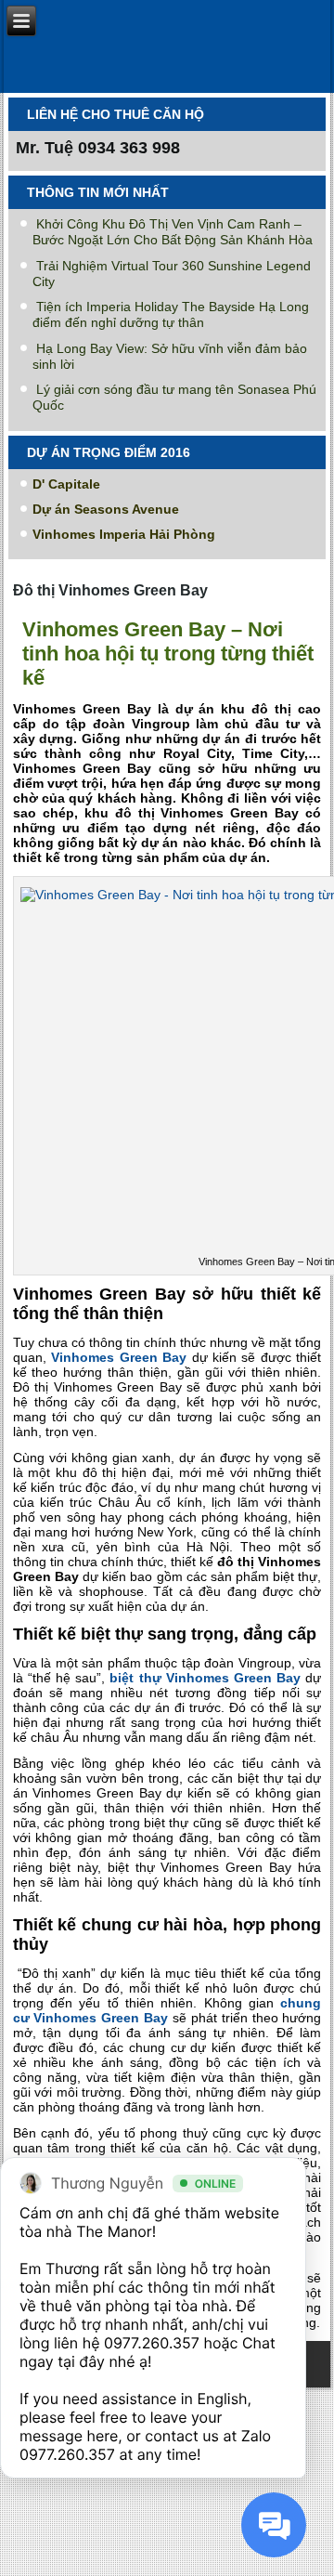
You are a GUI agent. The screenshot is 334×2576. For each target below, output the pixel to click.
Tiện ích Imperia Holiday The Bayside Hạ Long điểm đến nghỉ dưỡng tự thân (171, 314)
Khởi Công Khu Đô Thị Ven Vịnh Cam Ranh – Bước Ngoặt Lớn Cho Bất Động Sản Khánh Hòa (173, 232)
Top (313, 2550)
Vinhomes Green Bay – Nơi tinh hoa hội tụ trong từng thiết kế (168, 654)
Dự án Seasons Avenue (106, 509)
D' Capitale (66, 484)
